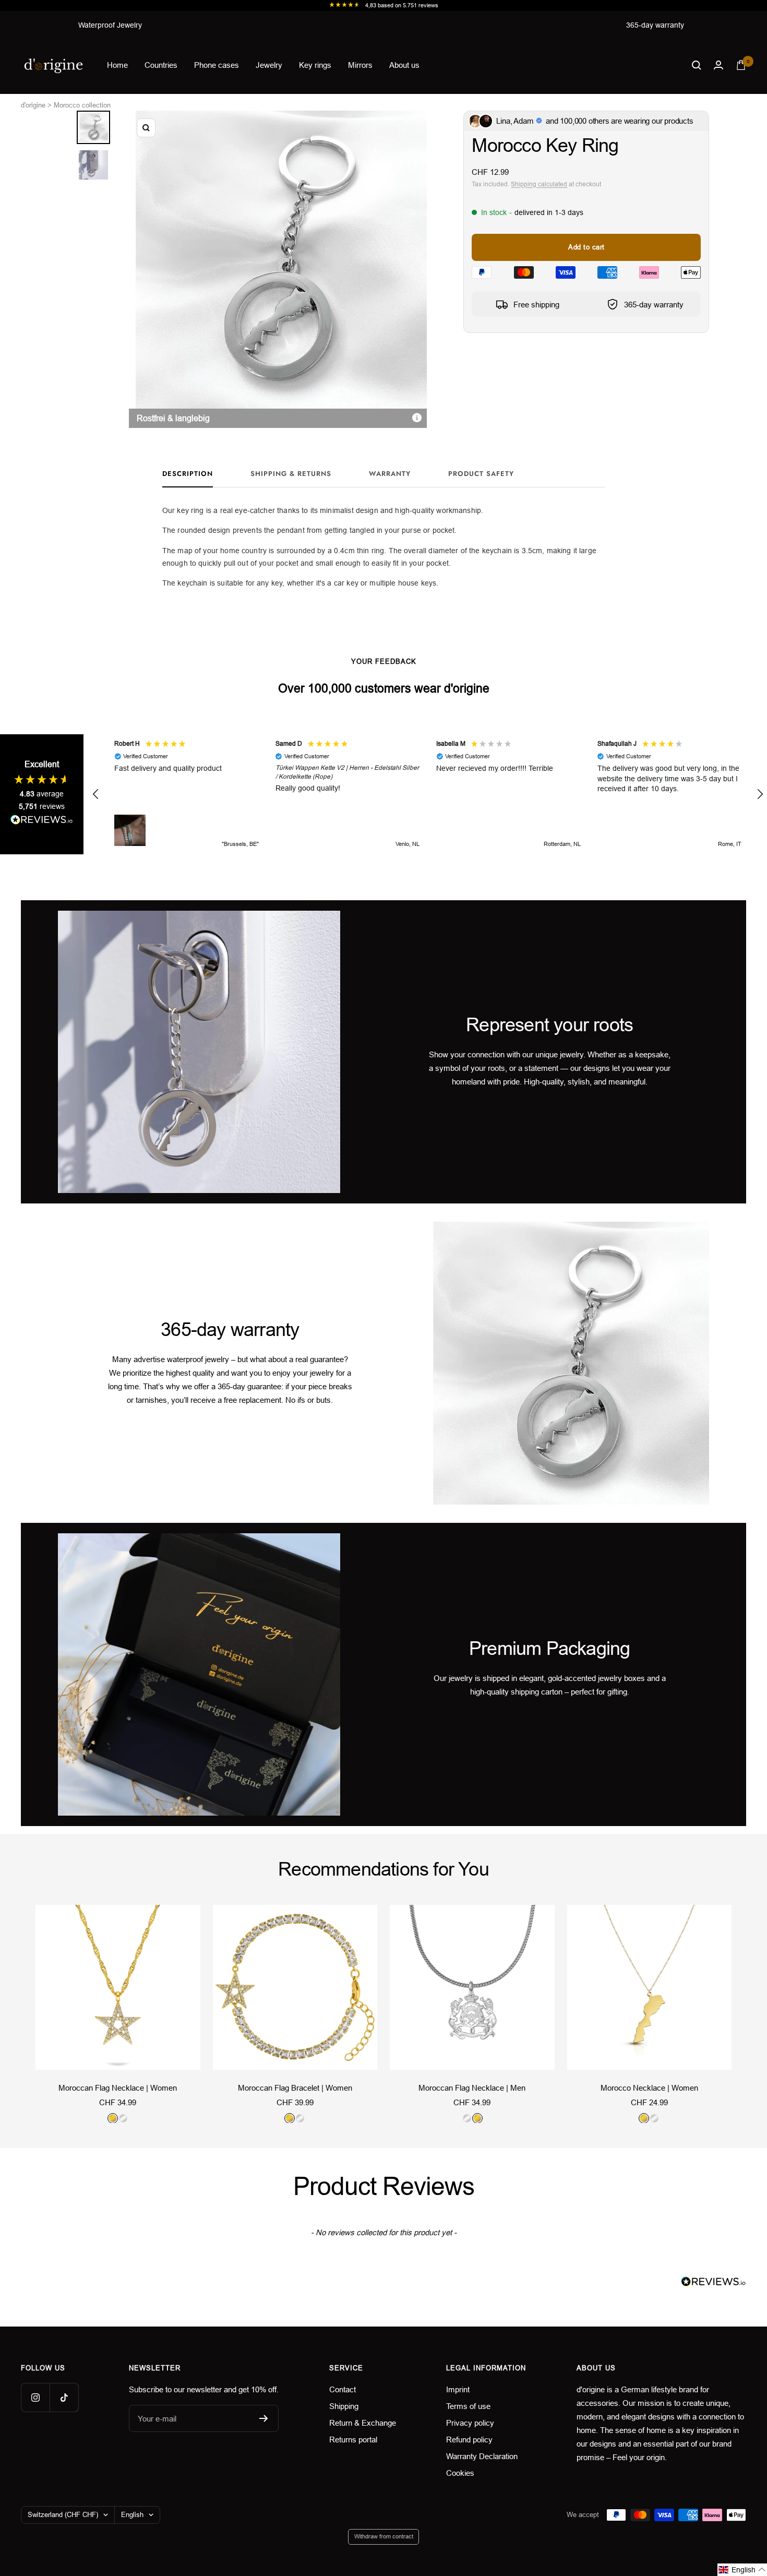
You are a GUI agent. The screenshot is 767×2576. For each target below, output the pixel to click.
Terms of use (468, 2406)
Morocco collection (82, 105)
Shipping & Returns (291, 474)
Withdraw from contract (384, 2536)
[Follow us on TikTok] (64, 2397)
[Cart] (741, 65)
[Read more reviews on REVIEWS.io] (42, 822)
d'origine (33, 105)
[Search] (697, 65)
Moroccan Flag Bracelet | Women (295, 2088)
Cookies (460, 2473)
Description (188, 474)
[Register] (264, 2418)
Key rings (315, 65)
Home (117, 65)
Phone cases (217, 65)
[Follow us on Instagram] (35, 2397)
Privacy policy (470, 2423)
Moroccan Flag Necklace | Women (118, 2088)
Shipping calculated (539, 184)
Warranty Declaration (482, 2456)
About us (404, 65)
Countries (161, 65)
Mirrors (360, 65)
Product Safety (481, 474)
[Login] (718, 65)
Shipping (344, 2406)
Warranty (390, 474)
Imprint (458, 2389)
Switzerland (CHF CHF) (63, 2515)
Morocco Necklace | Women (649, 2088)
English (132, 2515)
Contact (343, 2389)
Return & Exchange (363, 2423)
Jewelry (269, 65)
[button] (96, 794)
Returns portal (353, 2440)
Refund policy (469, 2440)
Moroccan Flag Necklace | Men (472, 2088)
